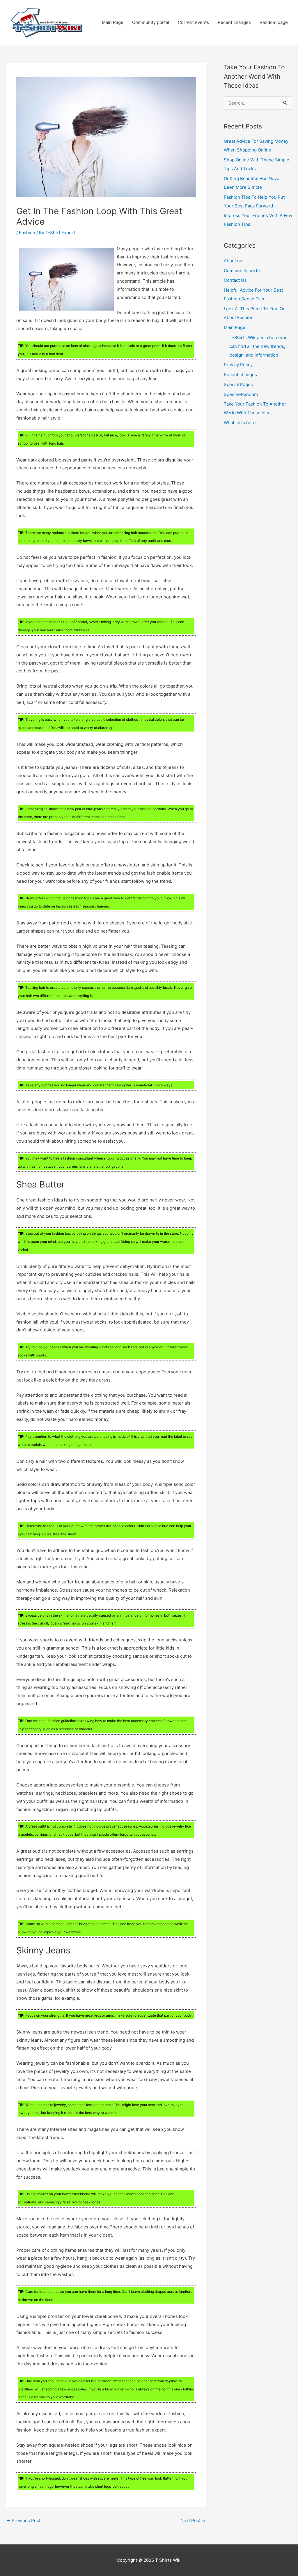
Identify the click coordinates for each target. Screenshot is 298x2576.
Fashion (27, 233)
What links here (240, 423)
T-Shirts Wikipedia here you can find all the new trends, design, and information (259, 346)
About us (233, 261)
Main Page (113, 22)
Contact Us (235, 280)
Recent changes (234, 22)
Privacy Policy (238, 365)
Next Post (193, 2521)
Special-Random (241, 394)
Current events (193, 22)
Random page (274, 22)
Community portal (151, 22)
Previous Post (23, 2521)
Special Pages (238, 384)
